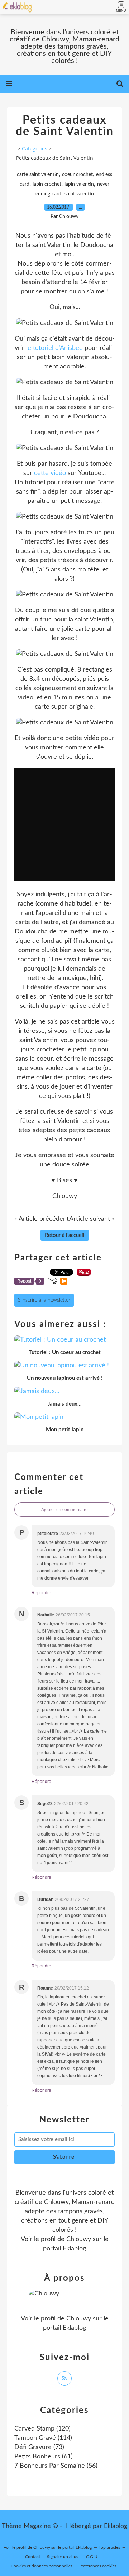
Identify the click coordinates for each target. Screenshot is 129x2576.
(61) (44, 2457)
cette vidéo (50, 473)
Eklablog (116, 2526)
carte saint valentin (38, 175)
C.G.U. (92, 2557)
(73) (39, 2447)
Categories (35, 148)
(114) (43, 2438)
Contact (33, 2557)
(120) (42, 2429)
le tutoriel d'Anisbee (54, 348)
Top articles (109, 2547)
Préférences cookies (98, 2566)
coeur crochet (77, 175)
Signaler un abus (63, 2557)
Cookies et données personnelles (42, 2566)
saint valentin (79, 194)
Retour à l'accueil (65, 1235)
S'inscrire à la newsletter (44, 1300)
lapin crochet (47, 184)
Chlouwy (79, 2239)
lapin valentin (79, 184)
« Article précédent (42, 1219)
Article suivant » (92, 1219)
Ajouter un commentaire (64, 1510)
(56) (56, 2466)
